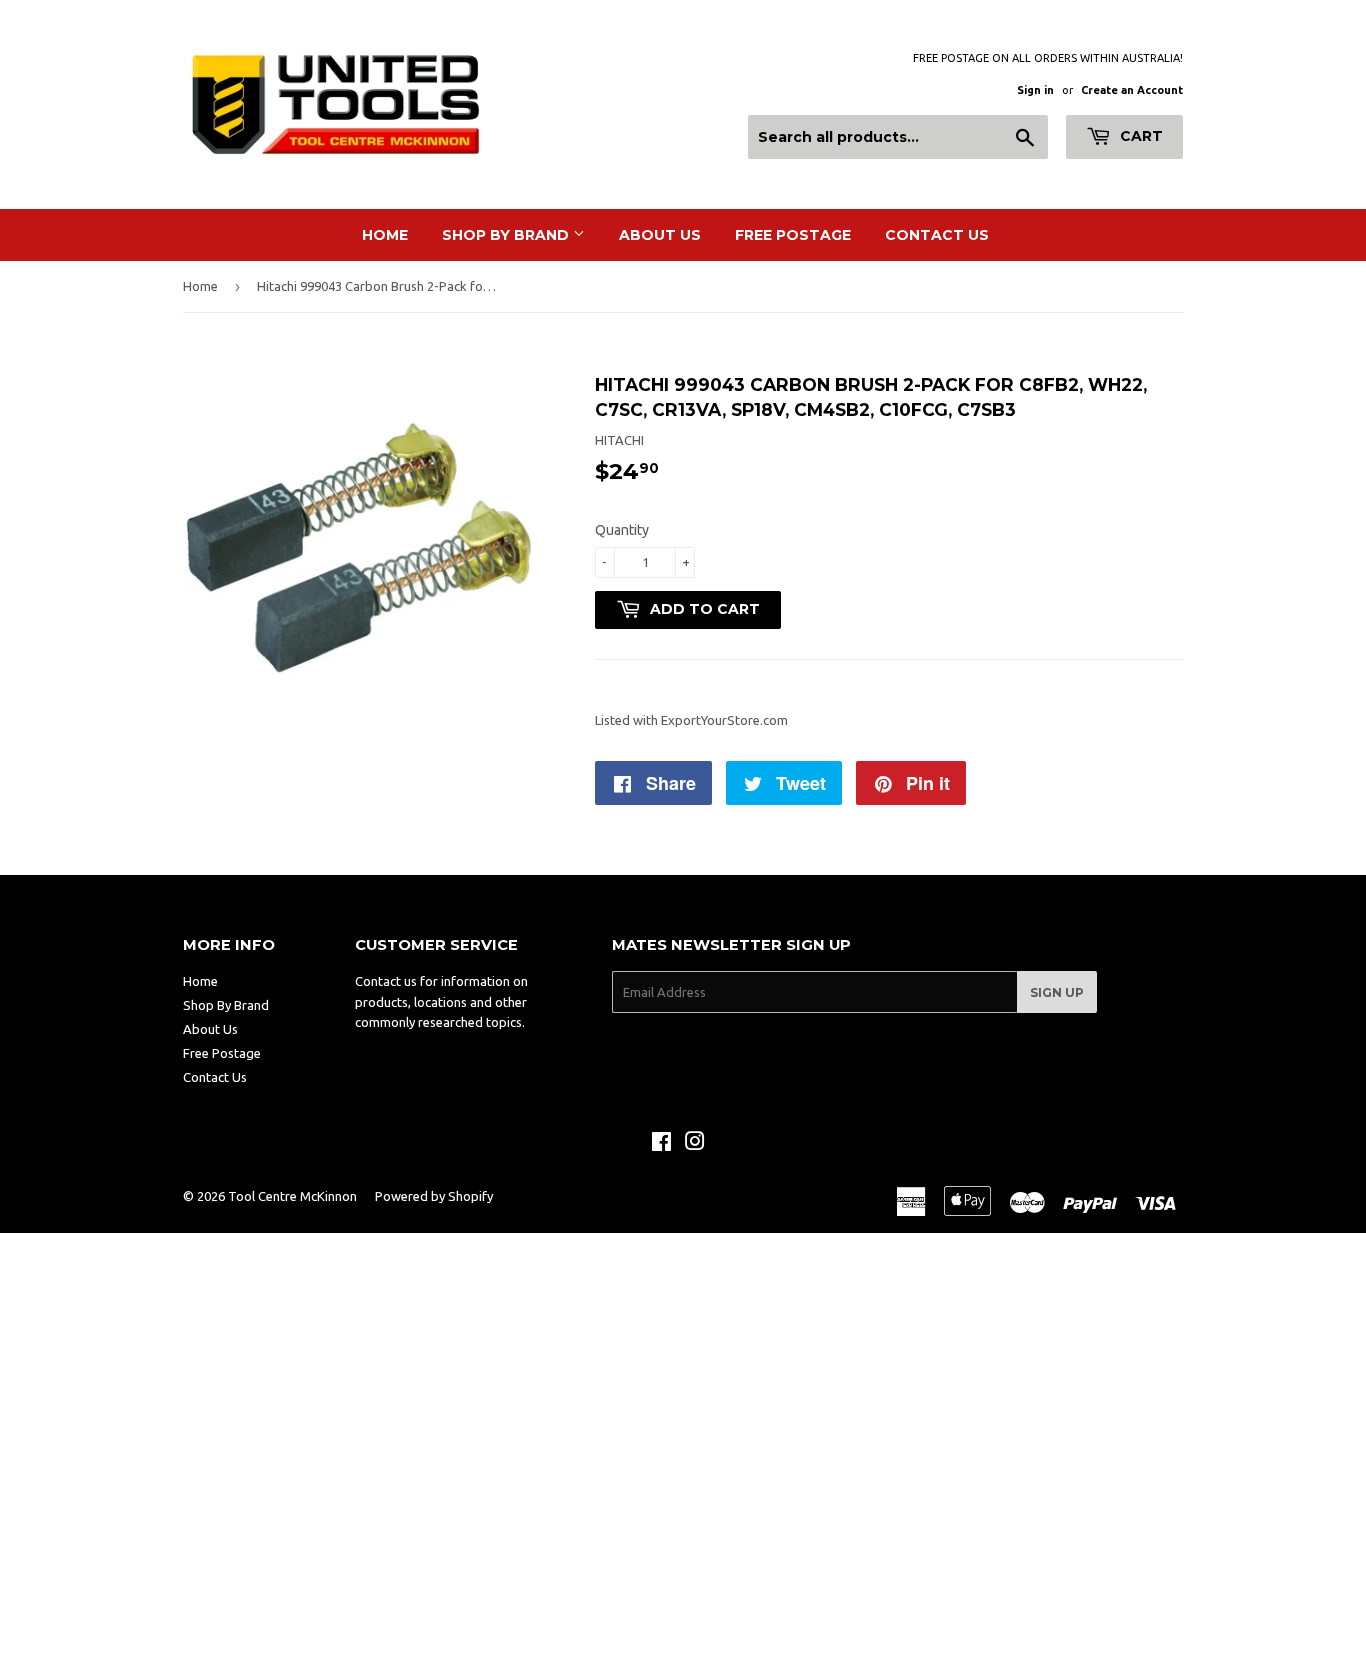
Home (385, 235)
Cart (1139, 136)
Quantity (622, 530)
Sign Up (1057, 992)
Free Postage (793, 235)
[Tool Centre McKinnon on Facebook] (661, 1144)
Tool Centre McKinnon (292, 1196)
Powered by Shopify (434, 1196)
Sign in (1035, 90)
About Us (660, 235)
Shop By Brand (507, 235)
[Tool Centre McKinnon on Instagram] (695, 1144)
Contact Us (937, 235)
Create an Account (1132, 90)
